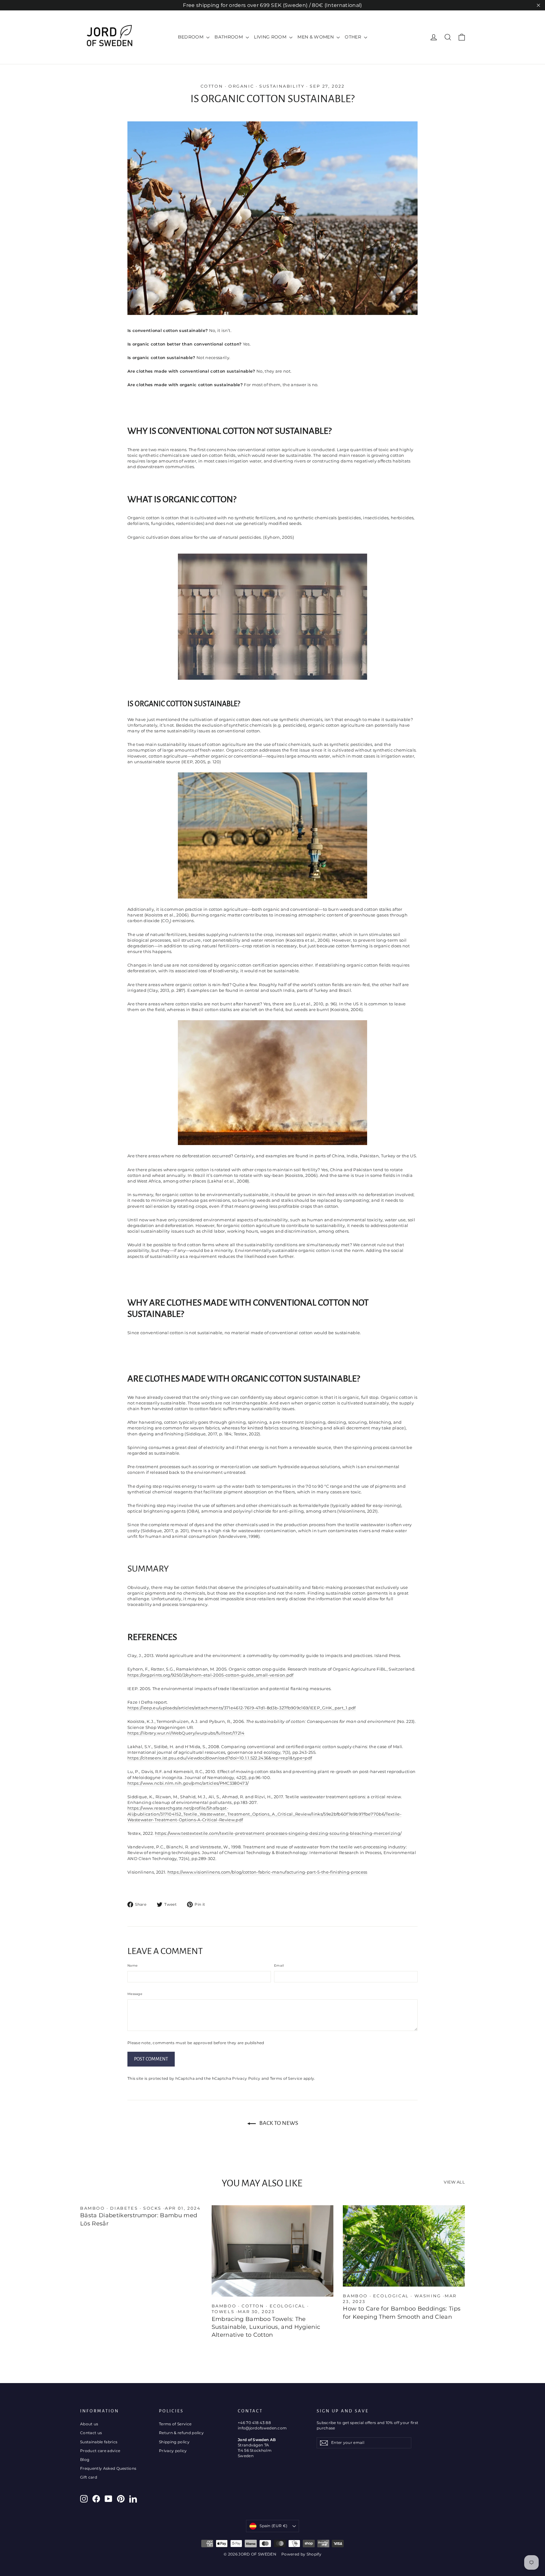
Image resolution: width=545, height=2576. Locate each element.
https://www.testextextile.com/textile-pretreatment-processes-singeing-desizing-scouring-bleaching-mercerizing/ (278, 1833)
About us (89, 2424)
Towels (223, 2311)
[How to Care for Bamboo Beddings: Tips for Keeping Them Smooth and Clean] (404, 2246)
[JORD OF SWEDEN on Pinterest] (121, 2499)
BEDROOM (191, 37)
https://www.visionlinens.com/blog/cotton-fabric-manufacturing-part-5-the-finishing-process (267, 1872)
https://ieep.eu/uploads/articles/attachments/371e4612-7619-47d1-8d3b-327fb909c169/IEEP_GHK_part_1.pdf (242, 1708)
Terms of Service (286, 2079)
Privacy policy (173, 2451)
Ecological (288, 2306)
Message (135, 1994)
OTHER (354, 37)
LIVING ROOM (271, 37)
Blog (85, 2460)
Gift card (89, 2477)
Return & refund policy (181, 2433)
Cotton (212, 86)
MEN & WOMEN (316, 37)
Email (279, 1965)
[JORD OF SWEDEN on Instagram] (84, 2499)
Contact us (91, 2433)
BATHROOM (229, 37)
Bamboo (93, 2208)
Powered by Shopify (301, 2554)
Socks (152, 2208)
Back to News (278, 2123)
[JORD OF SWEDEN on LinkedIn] (133, 2499)
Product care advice (100, 2451)
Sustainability (282, 86)
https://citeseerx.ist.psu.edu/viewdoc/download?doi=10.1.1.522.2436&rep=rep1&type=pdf (220, 1758)
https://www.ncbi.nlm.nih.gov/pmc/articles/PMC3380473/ (188, 1783)
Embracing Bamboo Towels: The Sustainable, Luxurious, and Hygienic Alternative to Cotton (266, 2327)
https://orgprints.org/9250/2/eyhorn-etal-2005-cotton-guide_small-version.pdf (211, 1675)
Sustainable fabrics (99, 2442)
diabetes (124, 2208)
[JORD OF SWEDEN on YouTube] (108, 2499)
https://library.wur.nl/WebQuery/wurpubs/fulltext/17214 (186, 1733)
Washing (428, 2296)
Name (132, 1965)
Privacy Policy (246, 2079)
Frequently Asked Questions (108, 2468)
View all (454, 2182)
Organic (241, 86)
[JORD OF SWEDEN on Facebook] (96, 2499)
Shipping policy (174, 2442)
